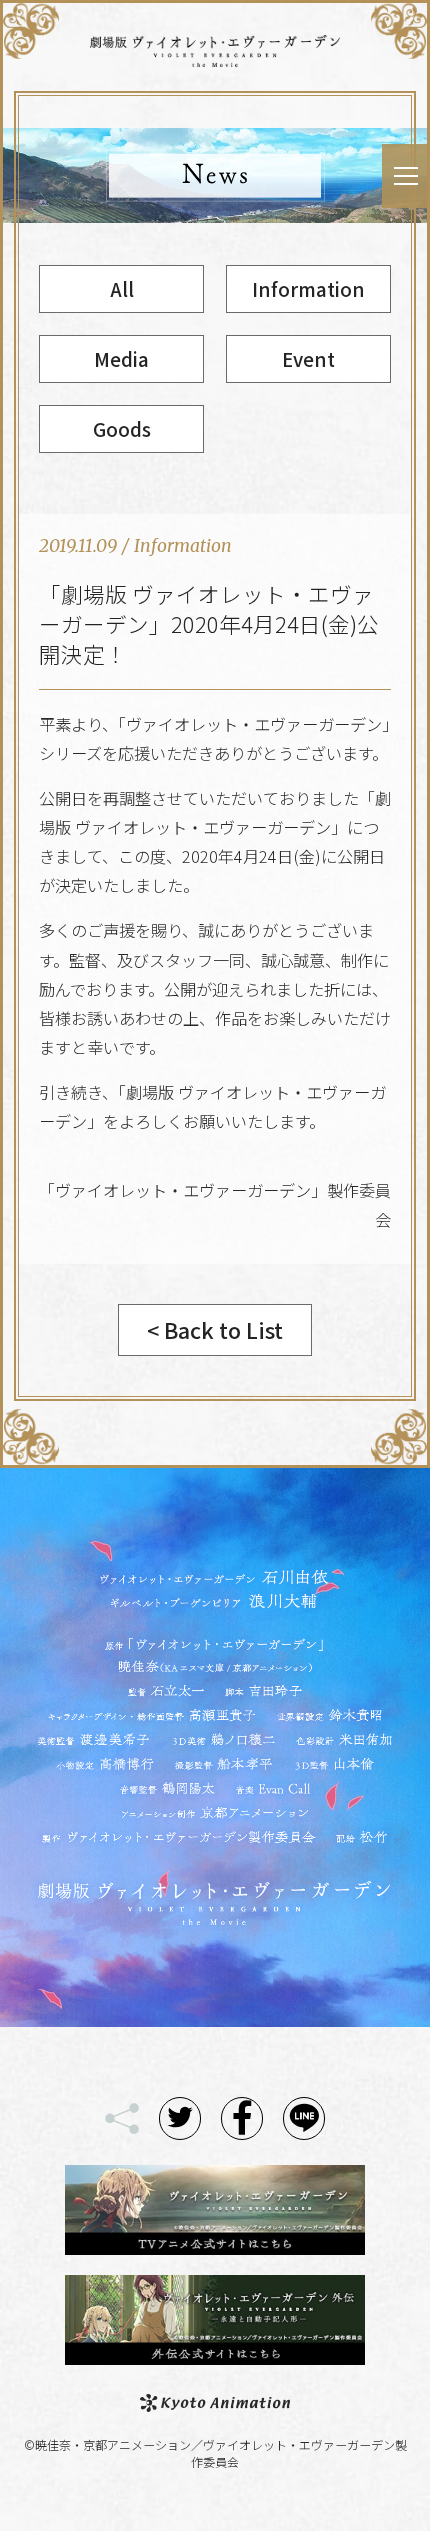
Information (308, 288)
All (122, 288)
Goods (122, 428)
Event (308, 358)
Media (121, 358)
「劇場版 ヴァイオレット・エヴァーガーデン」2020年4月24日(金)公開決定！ (209, 623)
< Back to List (215, 1329)
